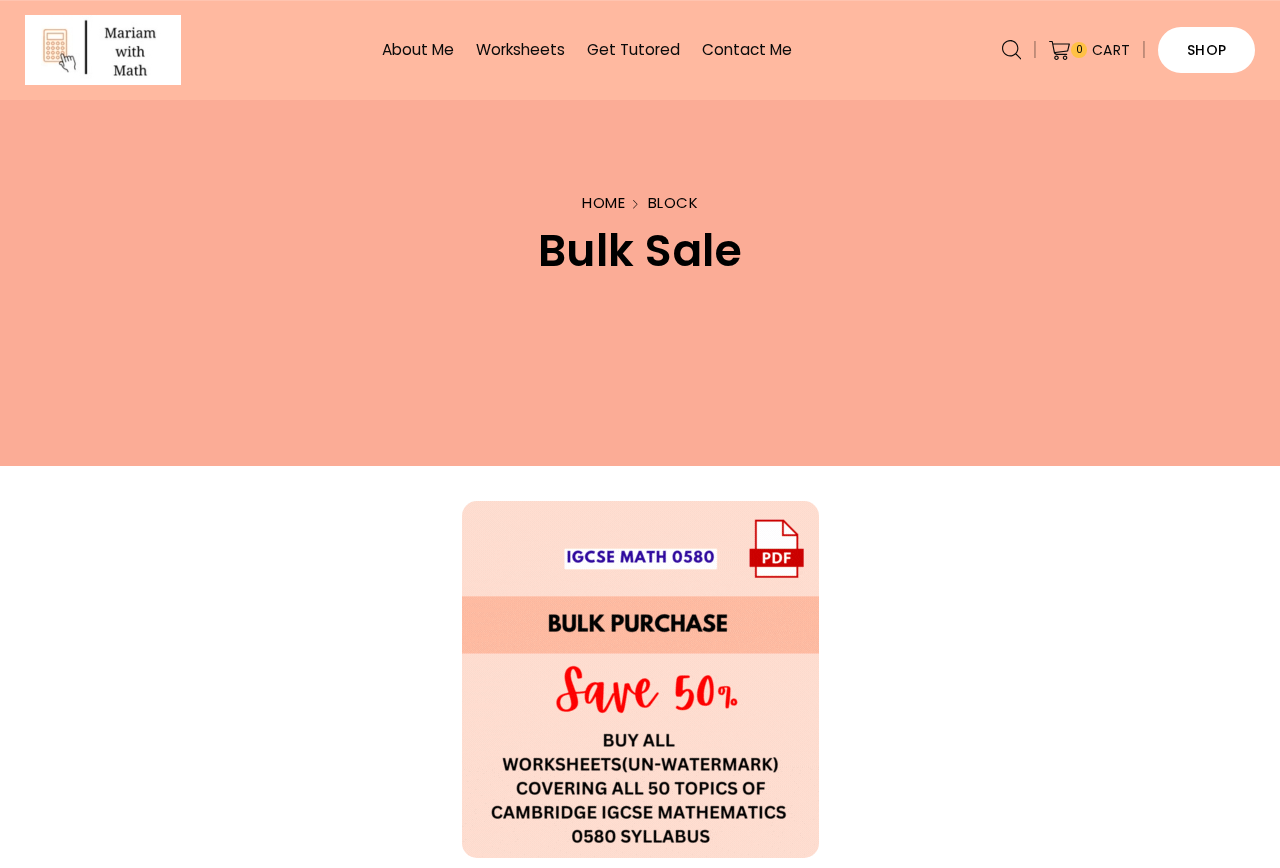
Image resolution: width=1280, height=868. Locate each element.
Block (673, 202)
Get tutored (633, 49)
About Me (418, 49)
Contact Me (747, 49)
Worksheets (520, 49)
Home (603, 202)
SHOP (1206, 50)
